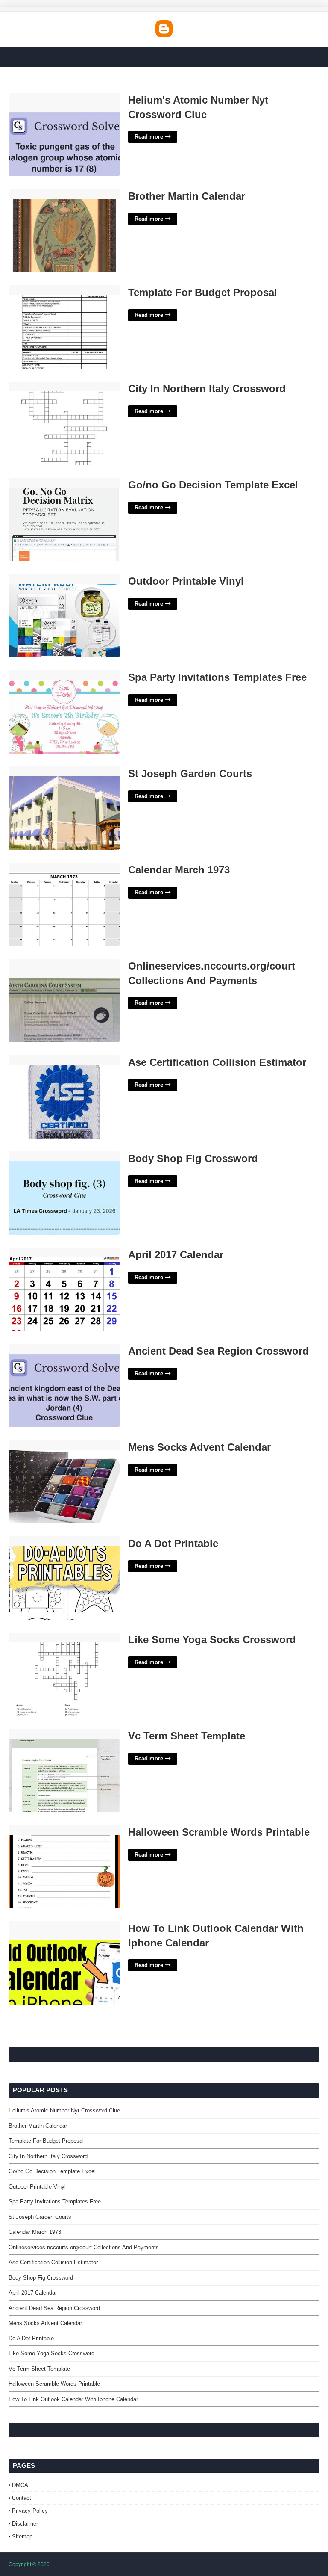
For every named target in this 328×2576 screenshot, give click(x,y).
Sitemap (22, 2536)
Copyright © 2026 (29, 2564)
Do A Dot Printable (173, 1543)
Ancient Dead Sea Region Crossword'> (63, 1348)
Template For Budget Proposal (203, 292)
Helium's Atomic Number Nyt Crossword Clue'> (49, 102)
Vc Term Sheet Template (187, 1736)
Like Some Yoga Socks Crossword (212, 1640)
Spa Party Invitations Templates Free (217, 677)
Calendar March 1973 (179, 870)
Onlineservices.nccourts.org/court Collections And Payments (212, 973)
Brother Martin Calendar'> (44, 194)
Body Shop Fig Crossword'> (48, 1156)
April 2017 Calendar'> (38, 1252)
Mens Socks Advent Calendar (199, 1447)
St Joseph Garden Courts (190, 773)
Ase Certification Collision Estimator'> (61, 1060)
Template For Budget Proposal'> (53, 290)
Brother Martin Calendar (187, 196)
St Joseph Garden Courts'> (47, 771)
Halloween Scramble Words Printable (219, 1832)
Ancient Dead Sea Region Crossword (218, 1351)
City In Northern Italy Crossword (207, 389)
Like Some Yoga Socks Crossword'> (60, 1637)
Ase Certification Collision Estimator (217, 1062)
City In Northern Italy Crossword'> (56, 386)
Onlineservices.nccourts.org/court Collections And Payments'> (56, 968)
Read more (149, 137)
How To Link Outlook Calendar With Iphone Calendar (216, 1936)
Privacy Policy (30, 2511)
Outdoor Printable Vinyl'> (43, 578)
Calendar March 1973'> (41, 867)
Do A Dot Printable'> (37, 1541)
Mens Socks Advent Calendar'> (53, 1445)
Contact (22, 2498)
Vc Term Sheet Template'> (45, 1733)
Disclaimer (25, 2524)
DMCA (20, 2485)
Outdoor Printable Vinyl (186, 581)
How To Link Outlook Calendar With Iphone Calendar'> (58, 1931)
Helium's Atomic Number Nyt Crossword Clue (198, 107)
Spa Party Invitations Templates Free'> (62, 675)
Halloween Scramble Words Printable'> (63, 1829)
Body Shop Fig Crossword (193, 1158)
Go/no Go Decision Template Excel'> (60, 482)
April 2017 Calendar (176, 1255)
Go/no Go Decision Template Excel (213, 485)
